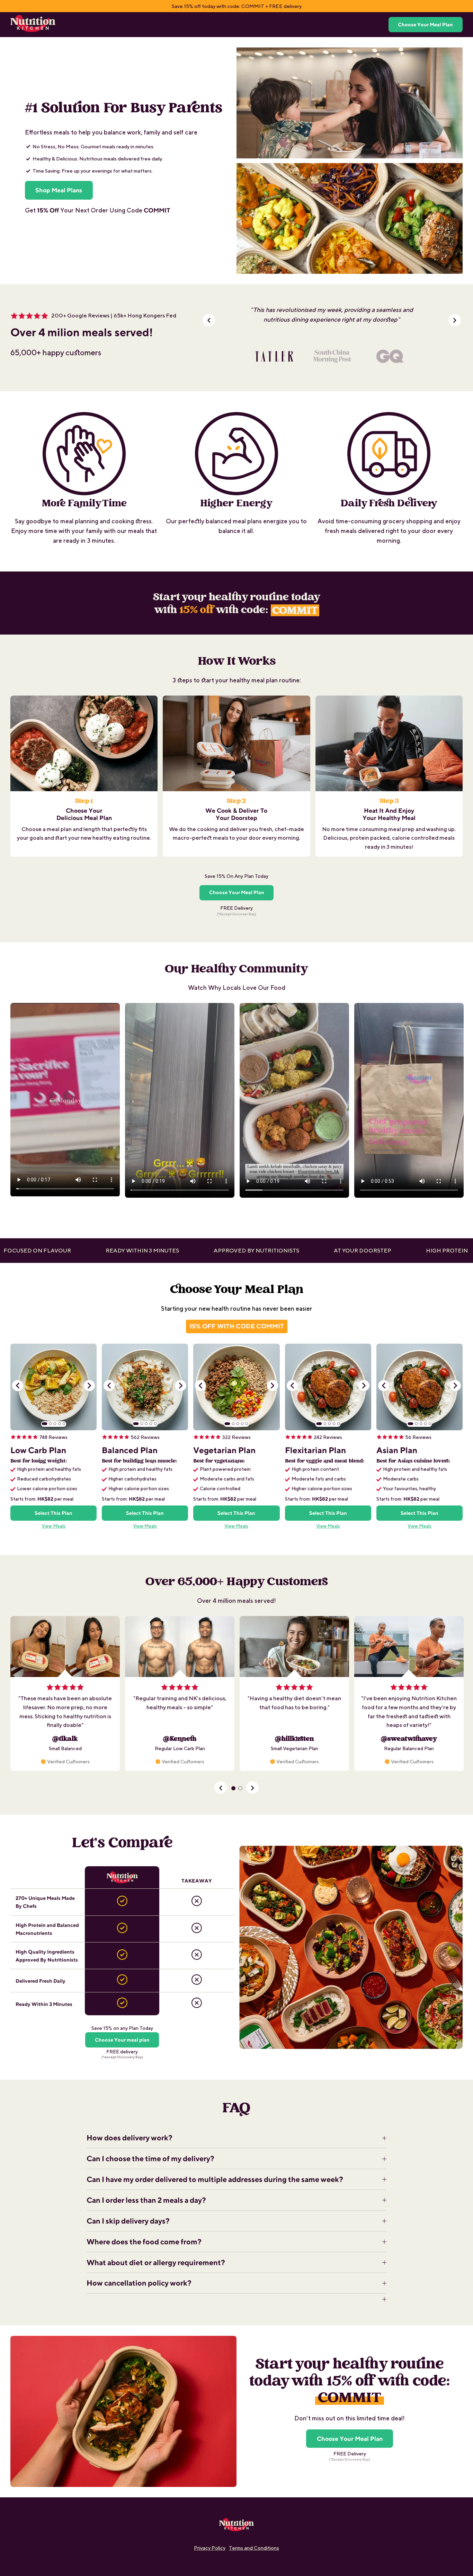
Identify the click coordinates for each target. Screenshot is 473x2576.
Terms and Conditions (254, 2548)
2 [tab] (51, 1424)
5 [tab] (64, 1424)
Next (89, 1386)
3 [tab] (55, 1424)
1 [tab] (45, 1424)
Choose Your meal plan (122, 2040)
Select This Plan (53, 1513)
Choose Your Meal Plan (425, 24)
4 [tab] (60, 1424)
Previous (18, 1386)
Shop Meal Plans (59, 190)
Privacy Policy (210, 2548)
